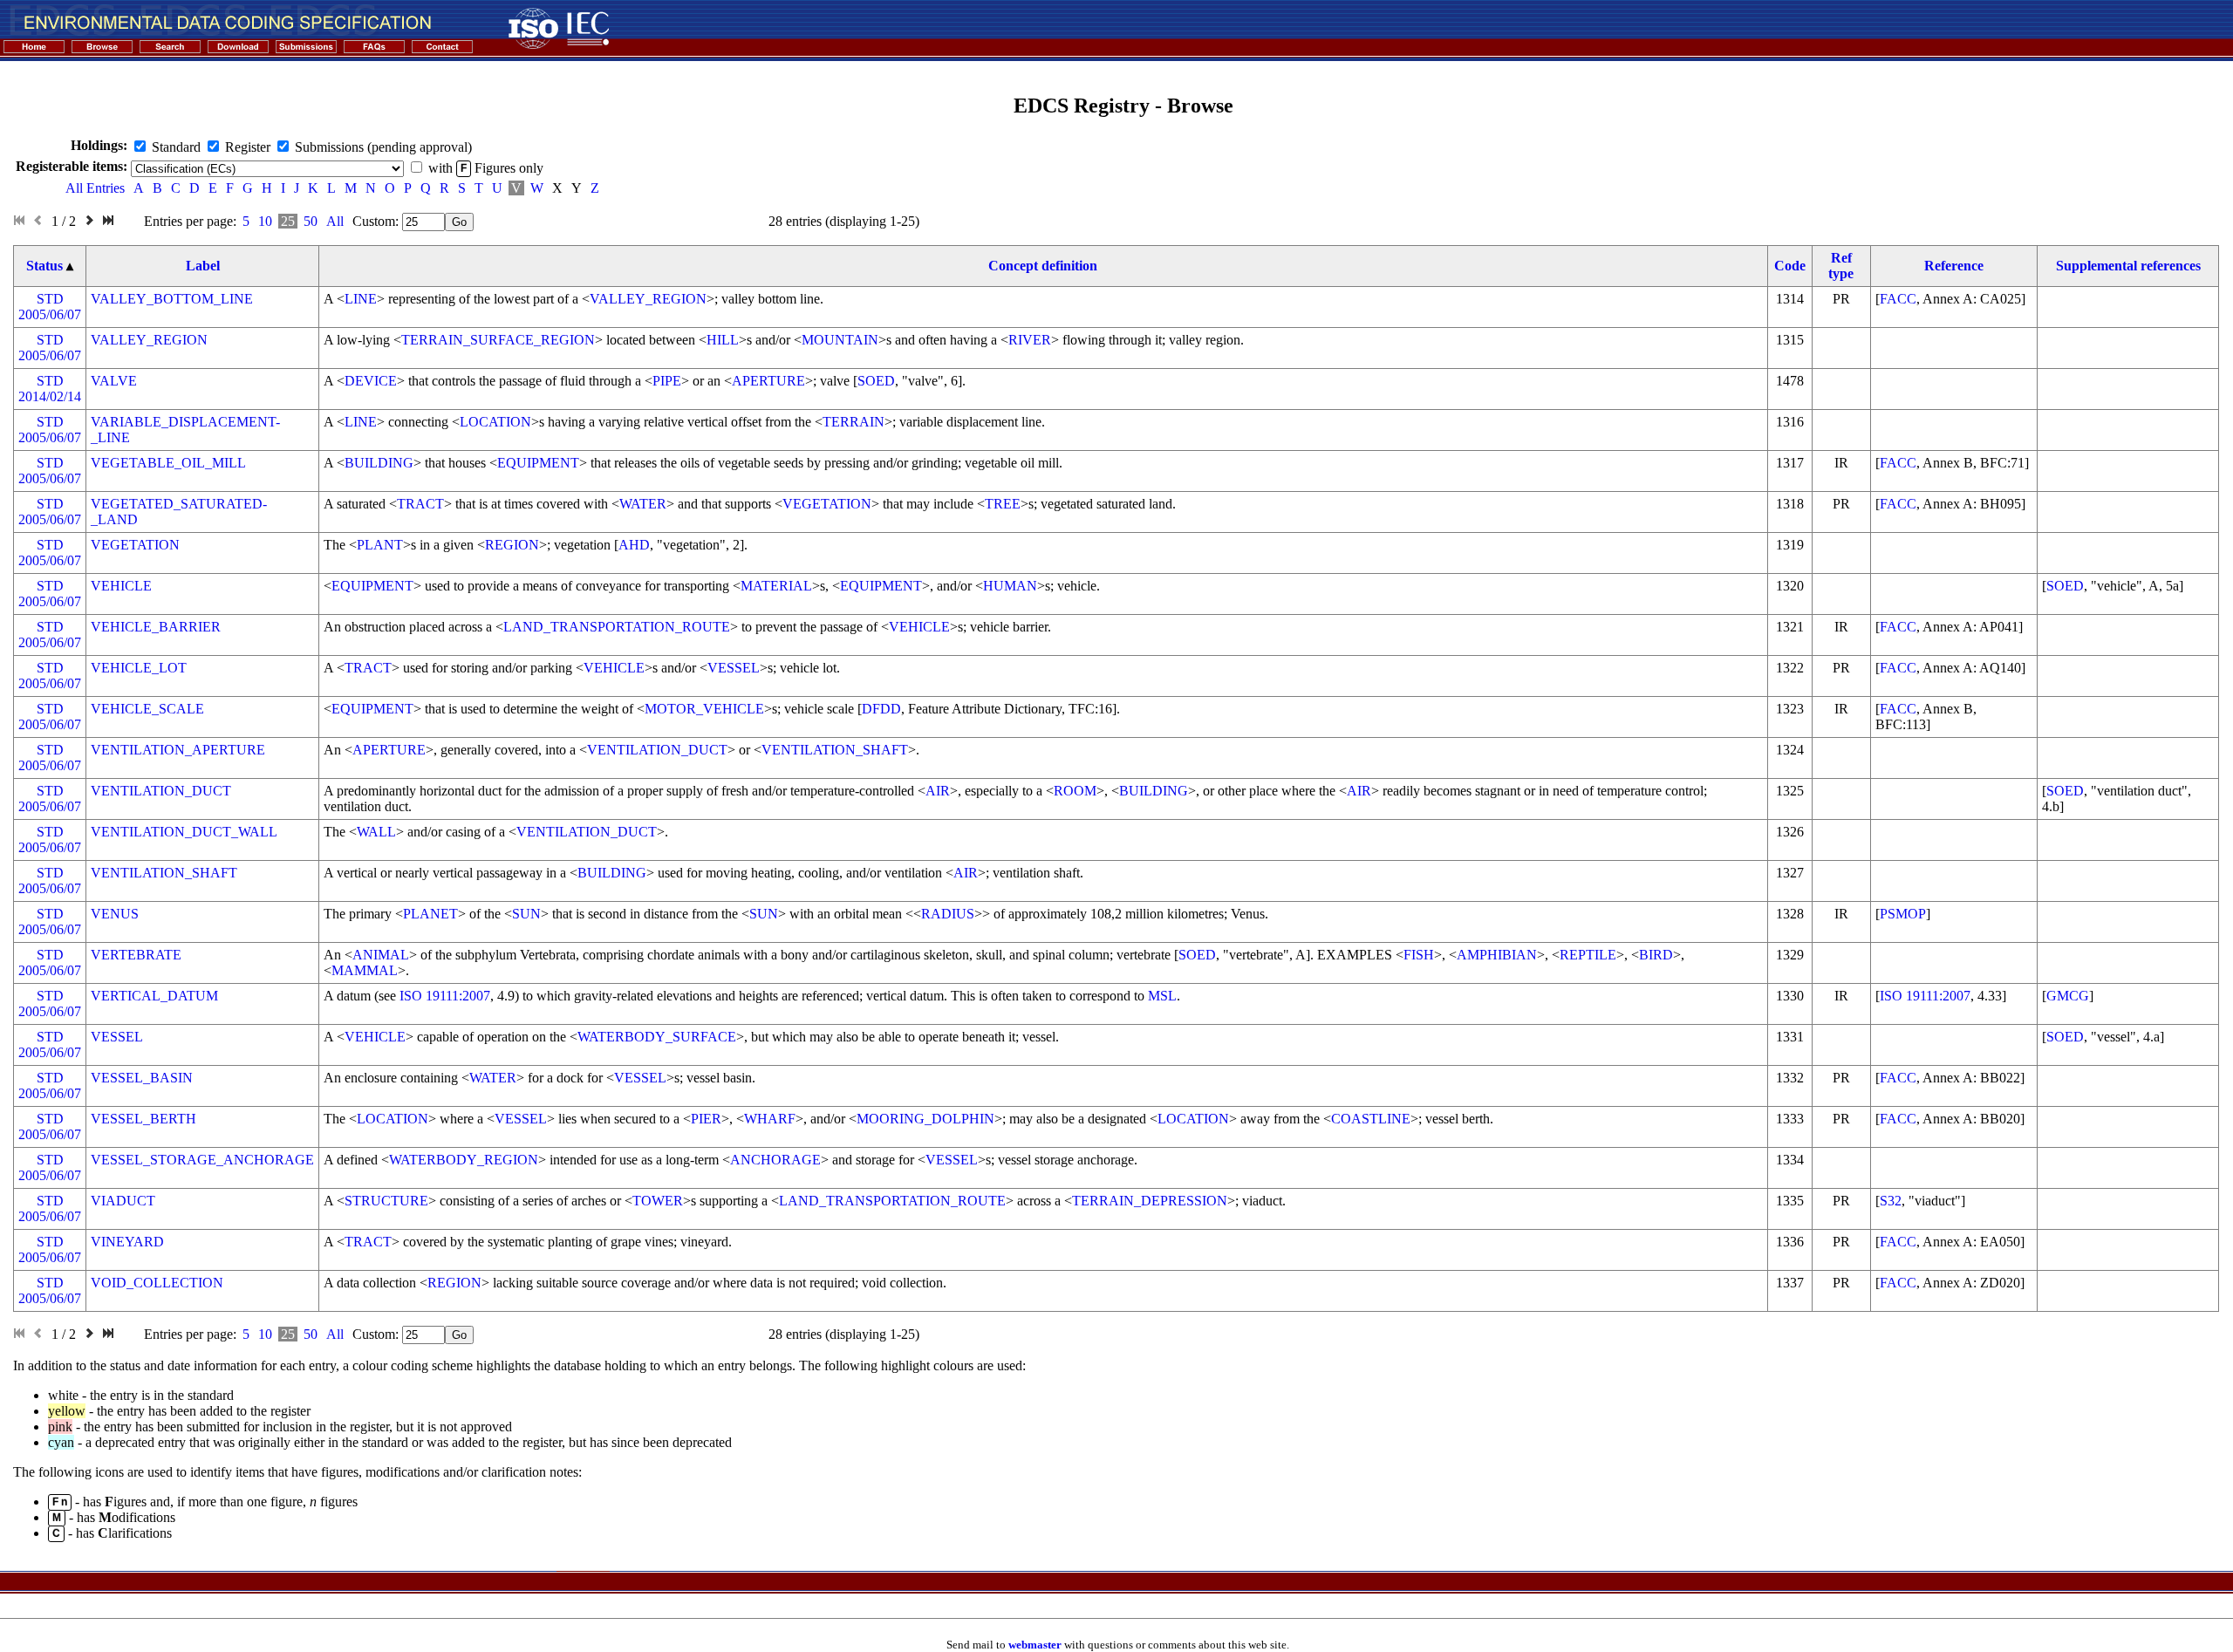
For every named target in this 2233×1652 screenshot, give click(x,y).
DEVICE (371, 381)
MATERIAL (776, 586)
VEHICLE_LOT (139, 668)
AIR (938, 791)
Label (203, 266)
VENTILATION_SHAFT (835, 750)
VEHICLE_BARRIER (156, 627)
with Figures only (486, 168)
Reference (1954, 266)
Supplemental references (2128, 266)
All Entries (95, 188)
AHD (634, 545)
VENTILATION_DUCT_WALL (184, 832)
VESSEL (734, 668)
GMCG (2068, 996)
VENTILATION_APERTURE (178, 750)
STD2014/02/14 (50, 389)
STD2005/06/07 (50, 307)
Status (44, 266)
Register (248, 147)
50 (311, 221)
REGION (512, 545)
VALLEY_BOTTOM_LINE (172, 299)
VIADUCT (123, 1201)
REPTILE (1588, 955)
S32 (1891, 1201)
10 (265, 221)
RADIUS (948, 914)
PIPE (667, 381)
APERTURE (768, 381)
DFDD (881, 709)
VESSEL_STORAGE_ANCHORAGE (202, 1160)
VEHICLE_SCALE (147, 709)
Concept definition (1043, 266)
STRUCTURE (386, 1201)
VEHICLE (121, 586)
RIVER (1030, 340)
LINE (361, 299)
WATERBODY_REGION (464, 1160)
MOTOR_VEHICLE (704, 709)
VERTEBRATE (136, 955)
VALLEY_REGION (648, 299)
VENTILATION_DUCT (657, 750)
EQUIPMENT (538, 463)
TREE (1003, 504)
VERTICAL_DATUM (154, 996)
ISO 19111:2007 (445, 996)
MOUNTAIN (840, 340)
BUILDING (379, 463)
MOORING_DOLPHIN (925, 1119)
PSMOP (1903, 914)
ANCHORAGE (775, 1160)
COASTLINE (1371, 1119)
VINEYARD (127, 1242)
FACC (1898, 299)
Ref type (1841, 266)
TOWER (658, 1201)
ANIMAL (381, 955)
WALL (376, 832)
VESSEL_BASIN (142, 1078)
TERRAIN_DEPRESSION (1150, 1201)
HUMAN (1010, 586)
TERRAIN (854, 422)
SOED (876, 381)
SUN (526, 914)
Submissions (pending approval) (383, 147)
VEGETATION (827, 504)
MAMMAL (365, 970)
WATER (643, 504)
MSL (1162, 996)
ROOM (1075, 791)
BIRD (1656, 955)
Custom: (377, 221)
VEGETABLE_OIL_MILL (168, 463)
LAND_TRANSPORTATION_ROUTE (617, 627)
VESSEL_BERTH (143, 1119)
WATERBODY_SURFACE (657, 1037)
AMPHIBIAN (1497, 955)
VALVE (114, 381)
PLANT (380, 545)
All (335, 221)
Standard (176, 147)
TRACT (420, 504)
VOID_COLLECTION (157, 1283)
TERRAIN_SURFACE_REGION (498, 340)
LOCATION (495, 422)
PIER (706, 1119)
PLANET (430, 914)
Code (1790, 266)
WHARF (770, 1119)
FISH (1419, 955)
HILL (723, 340)
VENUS (115, 914)
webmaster (1035, 1645)
